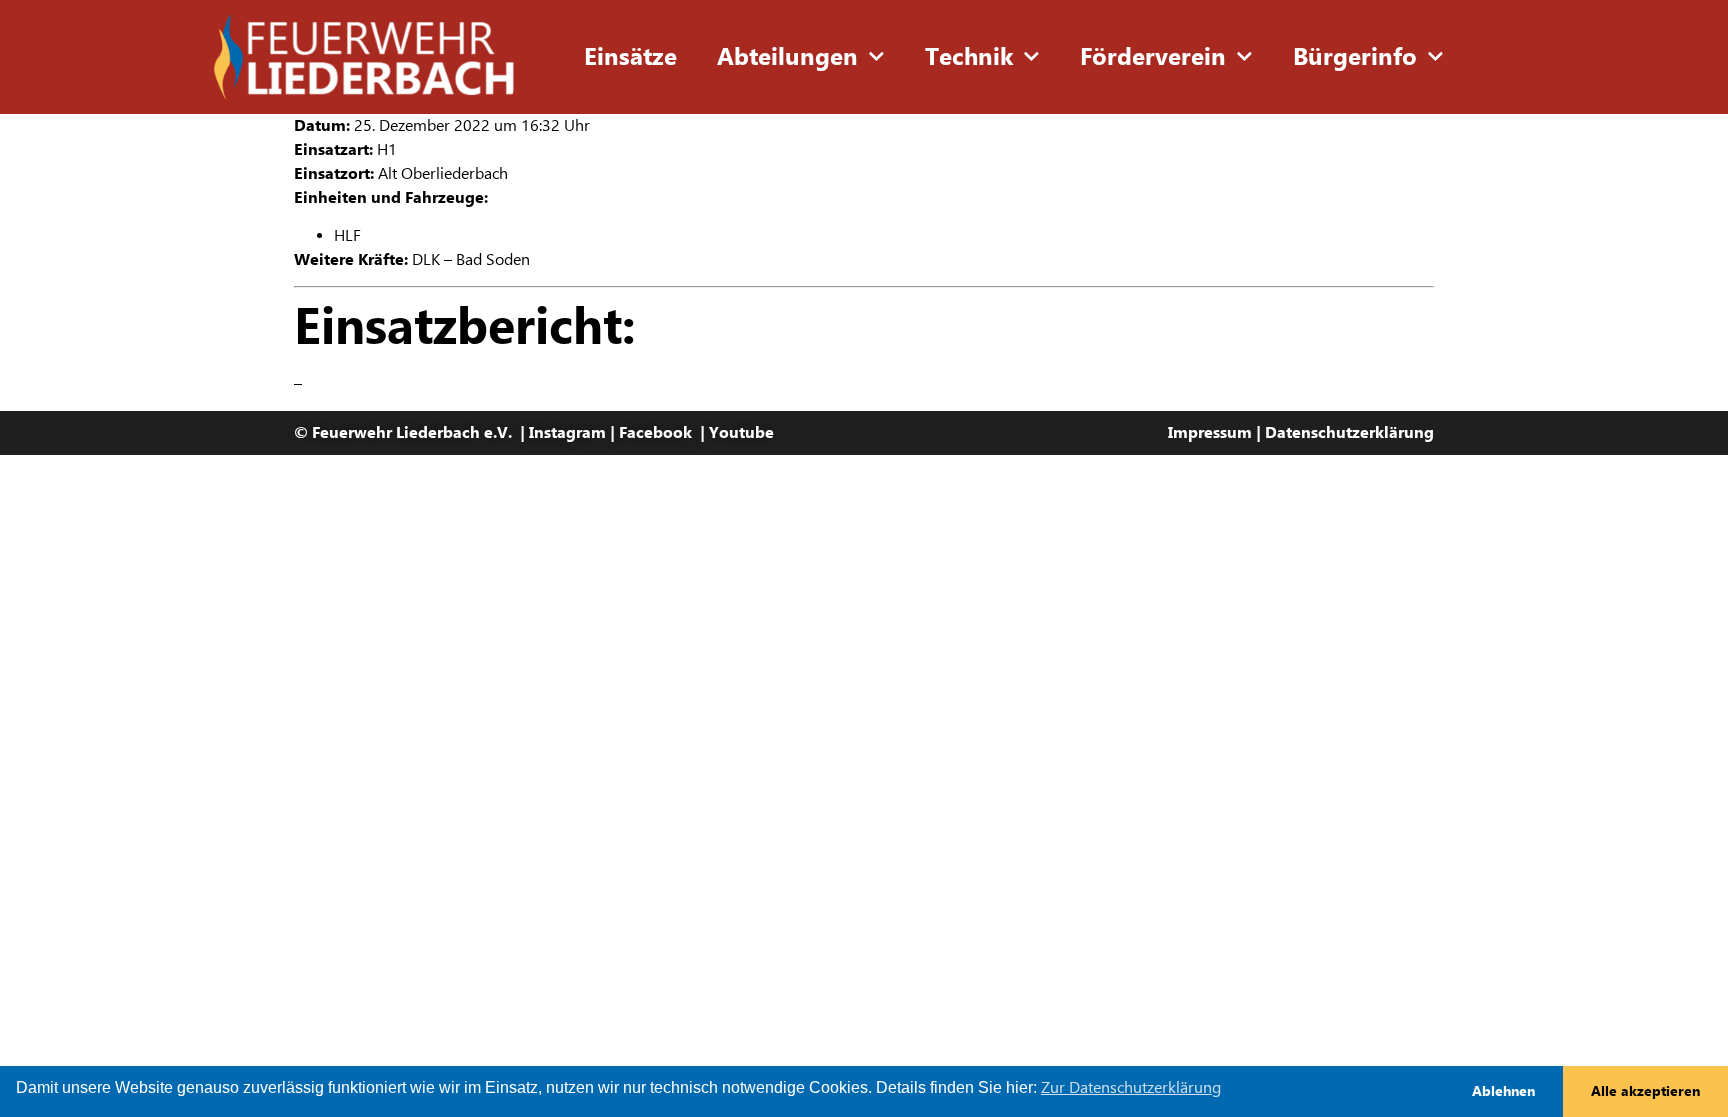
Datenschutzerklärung (1349, 432)
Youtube (741, 432)
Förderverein (1153, 57)
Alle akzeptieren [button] (1645, 1091)
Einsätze (630, 57)
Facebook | (664, 432)
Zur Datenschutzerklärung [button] (1131, 1087)
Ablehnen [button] (1503, 1091)
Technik (969, 57)
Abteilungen (787, 57)
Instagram (567, 432)
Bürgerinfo (1355, 57)
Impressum (1210, 432)
